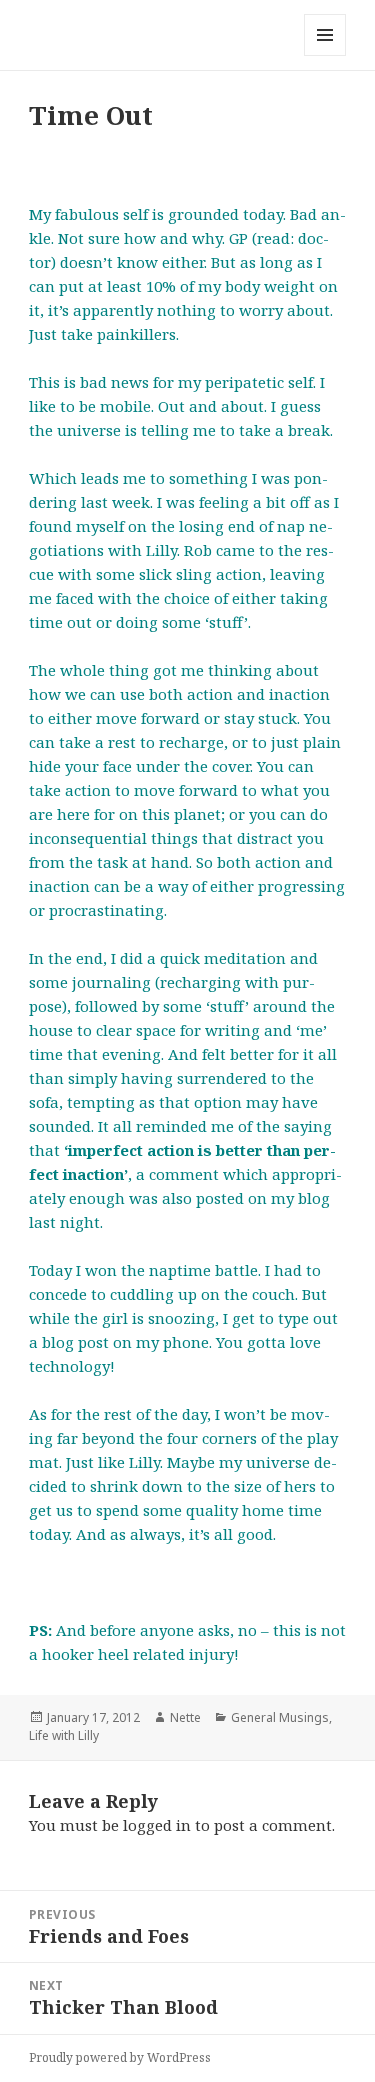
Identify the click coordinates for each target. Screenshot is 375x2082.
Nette (185, 1717)
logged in (157, 1825)
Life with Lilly (64, 1735)
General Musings (280, 1717)
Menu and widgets (325, 55)
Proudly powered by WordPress (120, 2057)
